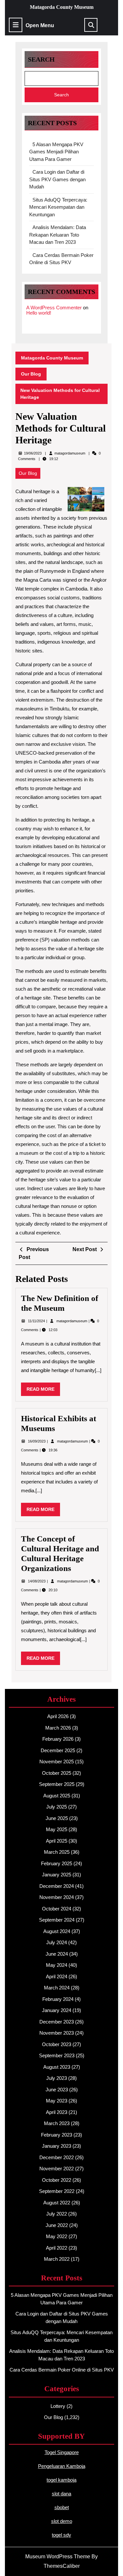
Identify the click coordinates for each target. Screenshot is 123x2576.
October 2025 (57, 1773)
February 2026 (58, 1739)
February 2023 (57, 2135)
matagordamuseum (70, 453)
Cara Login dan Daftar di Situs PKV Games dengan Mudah (57, 179)
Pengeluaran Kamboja (62, 2466)
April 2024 (57, 1976)
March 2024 (57, 1988)
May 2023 (57, 2101)
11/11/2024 (37, 1321)
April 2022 (57, 2248)
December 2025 (58, 1750)
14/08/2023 (37, 1581)
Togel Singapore (62, 2452)
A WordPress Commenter (54, 308)
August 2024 (57, 1931)
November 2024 (57, 1897)
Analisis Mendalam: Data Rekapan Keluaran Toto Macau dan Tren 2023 (58, 235)
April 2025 (57, 1841)
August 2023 (57, 2067)
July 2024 (57, 1942)
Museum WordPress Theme (58, 2557)
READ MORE (43, 1391)
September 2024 (57, 1920)
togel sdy (61, 2535)
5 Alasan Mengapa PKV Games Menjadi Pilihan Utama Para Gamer (56, 152)
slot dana (61, 2494)
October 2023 (57, 2044)
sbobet (62, 2507)
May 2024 (57, 1965)
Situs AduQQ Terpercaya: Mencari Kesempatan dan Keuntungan (58, 207)
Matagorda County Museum (62, 7)
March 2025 (57, 1852)
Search (41, 59)
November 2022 (57, 2169)
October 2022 (57, 2180)
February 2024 (58, 1999)
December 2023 (57, 2022)
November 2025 (57, 1762)
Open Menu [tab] (40, 26)
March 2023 (57, 2123)
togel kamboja (61, 2480)
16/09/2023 (37, 1441)
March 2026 (58, 1728)
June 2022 (57, 2225)
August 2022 (57, 2203)
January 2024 (57, 2010)
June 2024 (57, 1954)
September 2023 (57, 2055)
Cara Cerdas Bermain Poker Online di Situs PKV (62, 2370)
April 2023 (57, 2112)
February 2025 (57, 1863)
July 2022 (57, 2214)
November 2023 (57, 2033)
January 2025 (57, 1875)
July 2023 (57, 2078)
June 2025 (57, 1818)
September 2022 (57, 2191)
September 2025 (57, 1784)
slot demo (62, 2521)
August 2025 (57, 1796)
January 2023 (57, 2146)
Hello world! (39, 313)
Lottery (58, 2406)
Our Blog (31, 374)
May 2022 (57, 2236)
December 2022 (57, 2157)
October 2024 (57, 1909)
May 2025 (57, 1829)
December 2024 (57, 1886)
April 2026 (58, 1716)
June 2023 (57, 2090)
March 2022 (57, 2259)
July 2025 (57, 1807)
